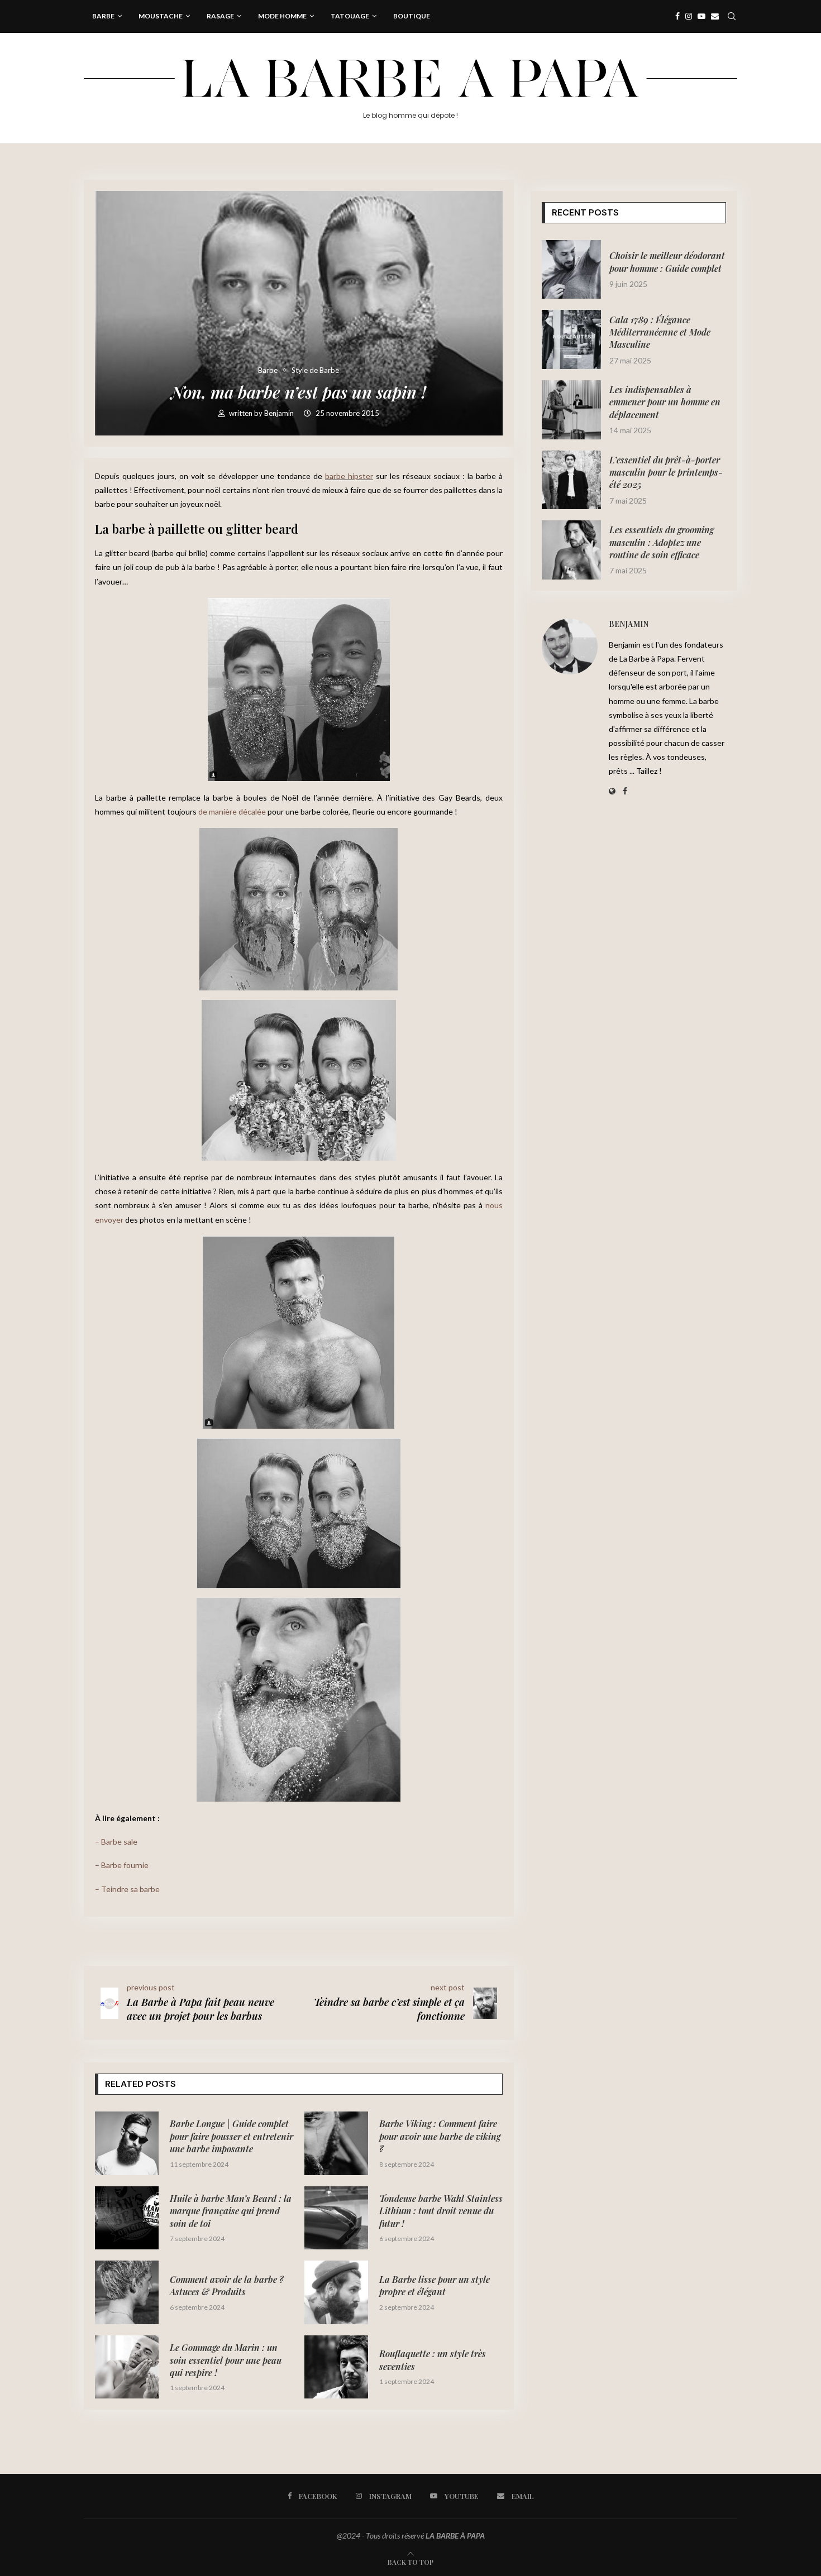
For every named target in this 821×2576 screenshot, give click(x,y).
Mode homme (282, 16)
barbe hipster (349, 476)
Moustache (161, 16)
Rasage (220, 16)
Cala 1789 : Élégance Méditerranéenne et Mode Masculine (660, 332)
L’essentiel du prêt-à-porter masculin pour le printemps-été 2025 (666, 472)
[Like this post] (166, 1939)
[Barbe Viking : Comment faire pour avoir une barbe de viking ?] (336, 2143)
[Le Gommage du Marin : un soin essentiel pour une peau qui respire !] (127, 2367)
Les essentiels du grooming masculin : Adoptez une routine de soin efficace (662, 542)
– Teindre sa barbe (127, 1889)
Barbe (103, 16)
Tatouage (350, 16)
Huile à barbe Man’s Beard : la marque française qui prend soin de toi (231, 2211)
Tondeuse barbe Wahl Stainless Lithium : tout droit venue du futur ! (441, 2211)
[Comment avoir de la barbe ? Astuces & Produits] (127, 2292)
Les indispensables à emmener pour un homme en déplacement (665, 402)
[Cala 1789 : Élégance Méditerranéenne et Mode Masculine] (571, 339)
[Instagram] (689, 16)
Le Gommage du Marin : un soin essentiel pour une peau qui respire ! (226, 2360)
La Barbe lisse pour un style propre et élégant (435, 2285)
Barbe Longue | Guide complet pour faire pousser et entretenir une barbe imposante (231, 2136)
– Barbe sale (116, 1842)
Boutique (412, 16)
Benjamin (280, 413)
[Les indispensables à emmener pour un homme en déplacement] (571, 410)
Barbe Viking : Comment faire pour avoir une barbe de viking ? (440, 2136)
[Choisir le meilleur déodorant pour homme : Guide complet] (571, 270)
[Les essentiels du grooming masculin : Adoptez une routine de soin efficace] (571, 550)
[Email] (715, 16)
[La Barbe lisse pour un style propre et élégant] (336, 2292)
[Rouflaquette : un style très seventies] (336, 2367)
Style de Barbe (315, 370)
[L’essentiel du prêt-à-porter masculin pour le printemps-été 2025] (571, 480)
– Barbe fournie (122, 1865)
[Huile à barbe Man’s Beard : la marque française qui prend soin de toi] (127, 2218)
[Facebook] (677, 16)
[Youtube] (701, 16)
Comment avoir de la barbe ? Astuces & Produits (227, 2285)
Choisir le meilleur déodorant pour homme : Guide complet (667, 262)
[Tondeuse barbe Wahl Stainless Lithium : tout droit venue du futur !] (336, 2218)
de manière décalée (232, 811)
